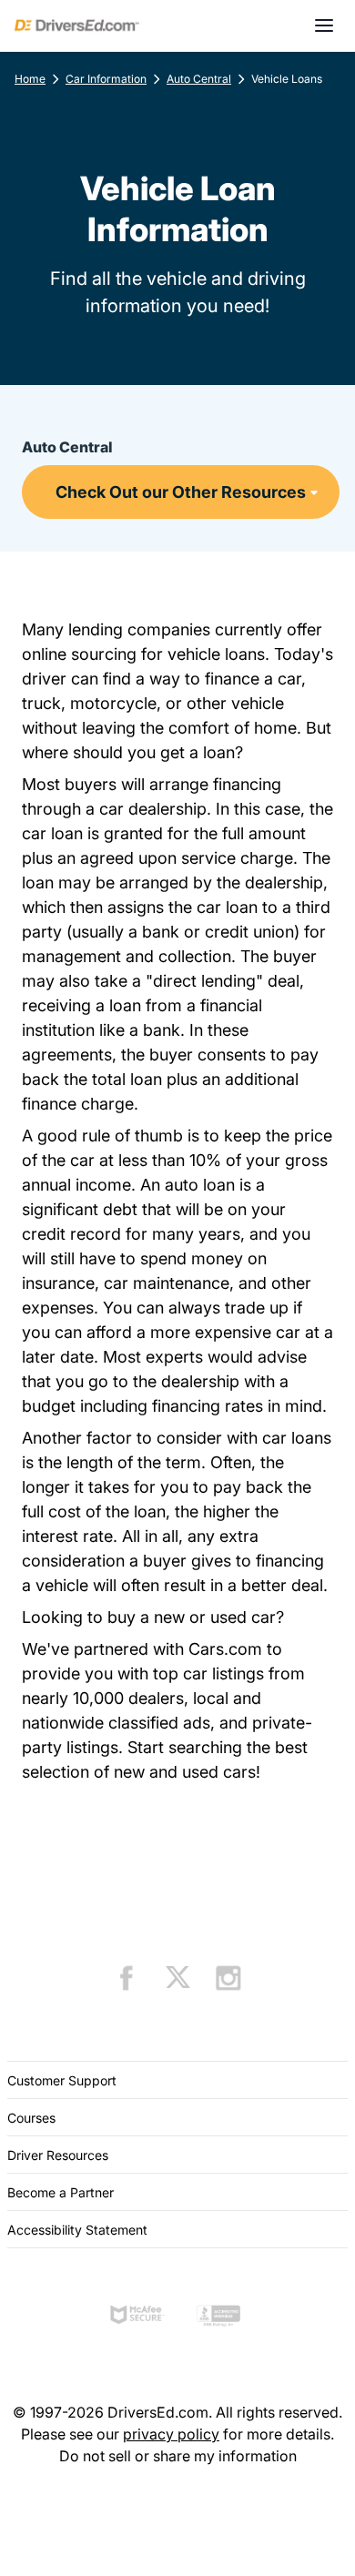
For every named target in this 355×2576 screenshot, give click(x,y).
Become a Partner (61, 2192)
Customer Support (62, 2080)
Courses (31, 2118)
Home (30, 79)
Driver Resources (58, 2155)
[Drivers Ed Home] (77, 25)
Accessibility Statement (77, 2230)
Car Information (106, 79)
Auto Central (199, 79)
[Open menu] (324, 25)
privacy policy (171, 2434)
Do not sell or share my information (178, 2456)
